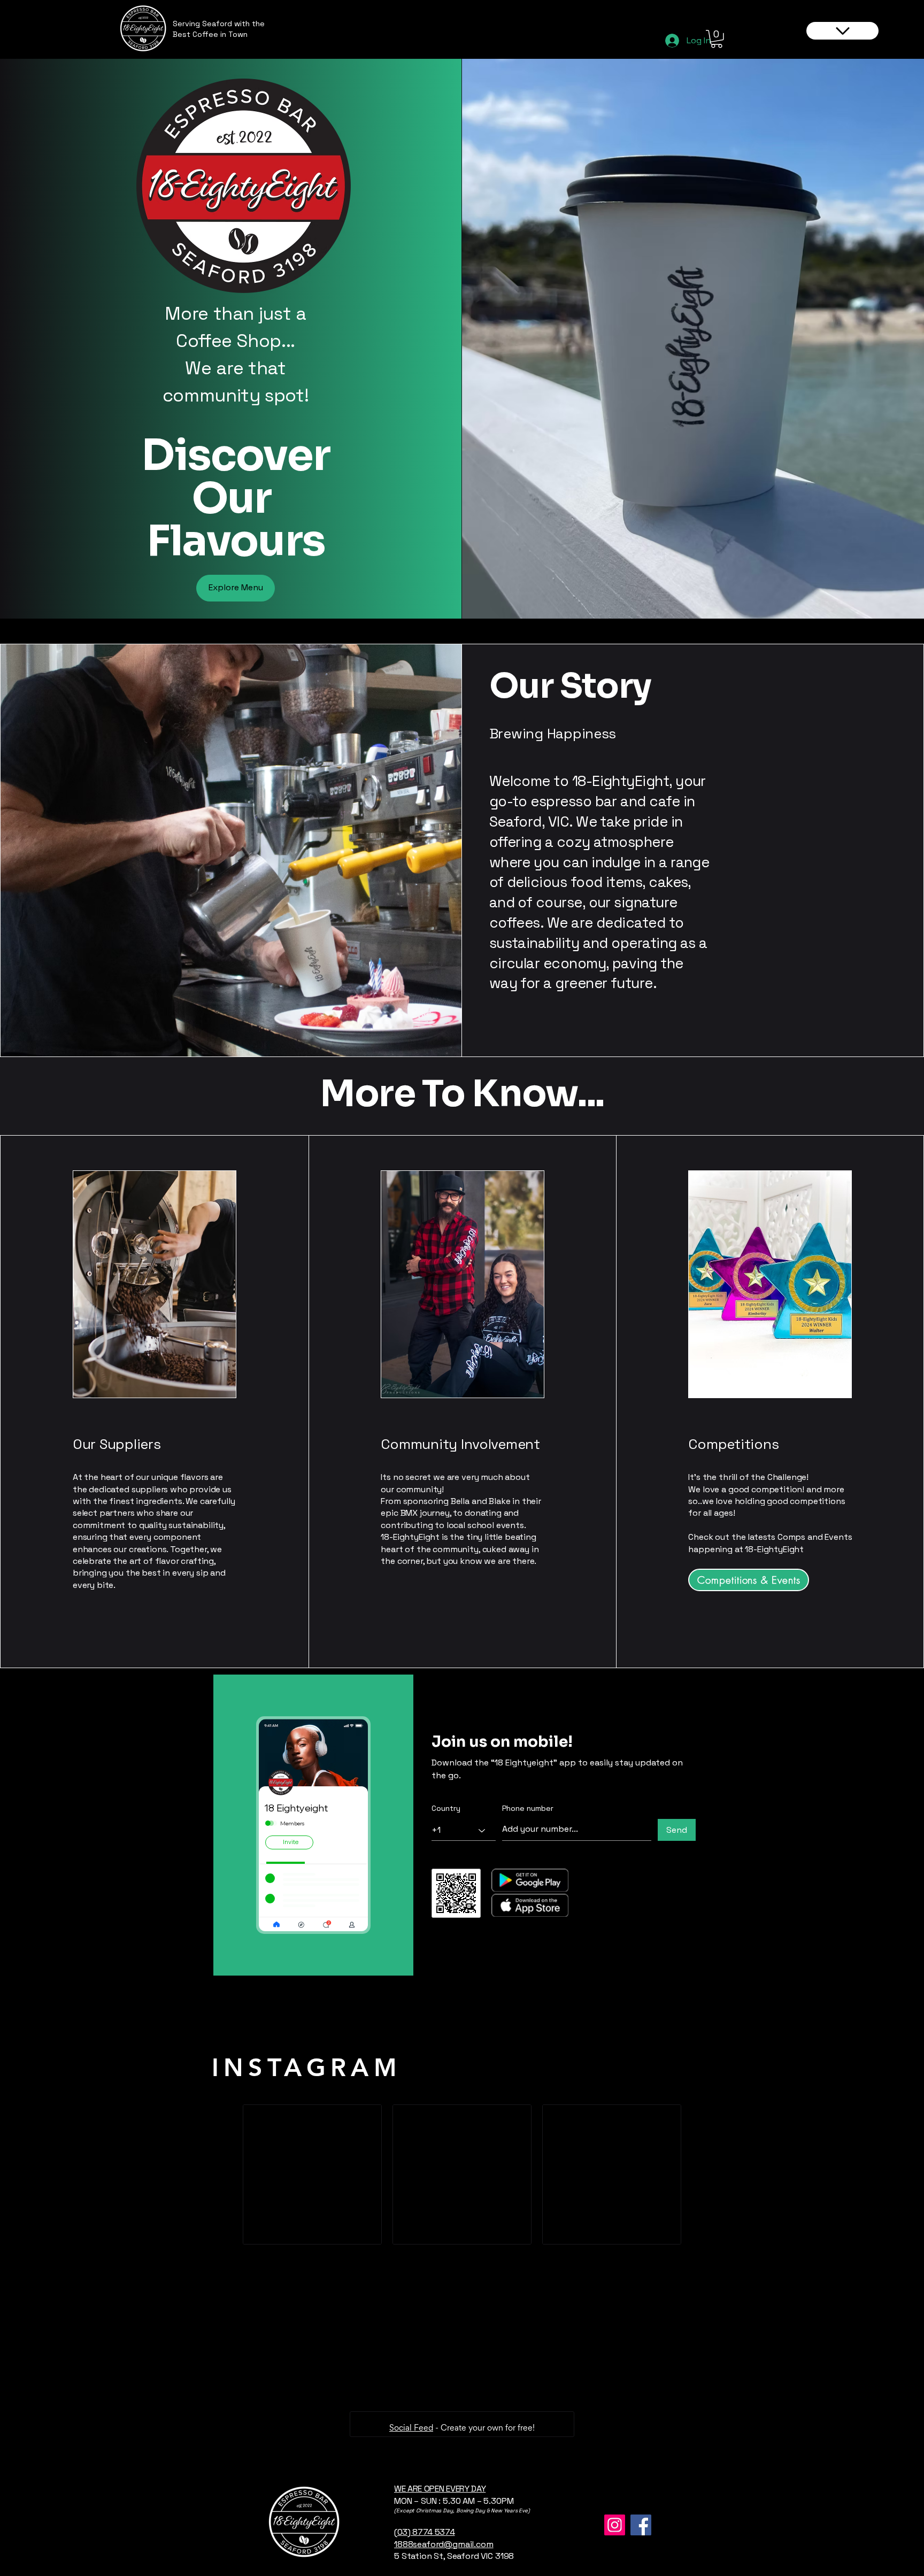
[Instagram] (615, 2525)
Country (446, 1808)
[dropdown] (842, 31)
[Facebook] (641, 2525)
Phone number (528, 1808)
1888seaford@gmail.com (444, 2544)
